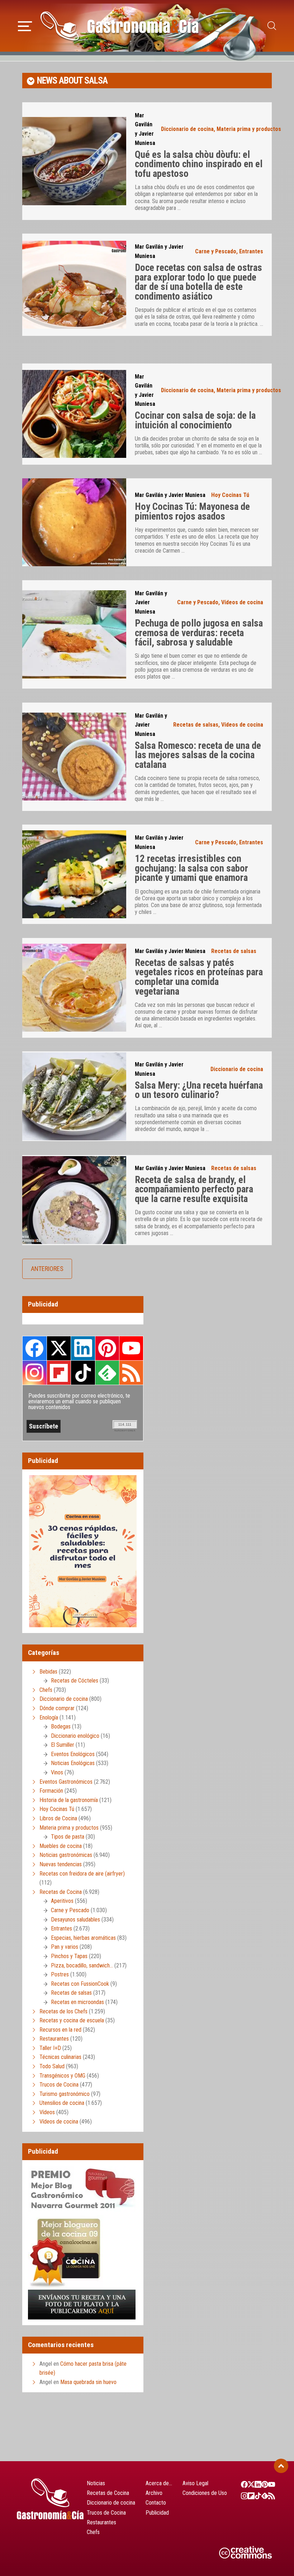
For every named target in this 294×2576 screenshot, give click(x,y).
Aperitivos (62, 1901)
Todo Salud (52, 2066)
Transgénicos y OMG (62, 2076)
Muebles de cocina (61, 1846)
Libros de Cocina (58, 1818)
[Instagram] (241, 2496)
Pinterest (107, 1348)
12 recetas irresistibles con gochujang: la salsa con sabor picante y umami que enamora (191, 868)
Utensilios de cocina (62, 2103)
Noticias (96, 2483)
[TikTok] (254, 2496)
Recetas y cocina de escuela (72, 2020)
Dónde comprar (57, 1708)
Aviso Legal (195, 2483)
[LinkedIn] (254, 2484)
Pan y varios (65, 1947)
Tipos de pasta (68, 1837)
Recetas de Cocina (61, 1892)
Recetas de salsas (196, 725)
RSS (131, 1373)
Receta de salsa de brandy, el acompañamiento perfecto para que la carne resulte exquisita (194, 1189)
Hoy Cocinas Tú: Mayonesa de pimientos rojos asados (192, 512)
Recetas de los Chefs (63, 2011)
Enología (49, 1718)
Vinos (57, 1772)
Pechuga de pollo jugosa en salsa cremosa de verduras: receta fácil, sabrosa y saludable (199, 633)
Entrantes (251, 251)
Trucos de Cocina (59, 2085)
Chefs (46, 1690)
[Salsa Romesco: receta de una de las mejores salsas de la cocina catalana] (74, 757)
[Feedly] (262, 2496)
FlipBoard (59, 1373)
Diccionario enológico (75, 1736)
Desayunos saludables (75, 1920)
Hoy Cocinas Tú (230, 495)
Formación (51, 1791)
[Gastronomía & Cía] (119, 26)
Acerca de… (159, 2483)
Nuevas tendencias (61, 1864)
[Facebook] (241, 2484)
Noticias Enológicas (73, 1763)
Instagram (35, 1373)
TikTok (83, 1373)
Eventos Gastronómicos (66, 1782)
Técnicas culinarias (60, 2057)
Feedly (107, 1373)
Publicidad (157, 2513)
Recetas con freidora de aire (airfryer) (82, 1874)
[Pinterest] (262, 2484)
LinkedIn (83, 1348)
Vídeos (47, 2112)
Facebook (35, 1348)
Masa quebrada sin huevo (88, 2382)
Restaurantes (54, 2039)
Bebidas (48, 1672)
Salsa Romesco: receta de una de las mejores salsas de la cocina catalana (198, 755)
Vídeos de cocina (242, 602)
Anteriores (47, 1269)
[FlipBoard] (248, 2496)
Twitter (59, 1348)
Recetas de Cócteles (75, 1681)
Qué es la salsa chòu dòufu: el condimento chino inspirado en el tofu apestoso (199, 164)
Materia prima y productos (249, 129)
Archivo (154, 2493)
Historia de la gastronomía (69, 1800)
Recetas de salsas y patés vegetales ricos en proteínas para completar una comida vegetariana (199, 977)
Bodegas (61, 1726)
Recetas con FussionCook (80, 1984)
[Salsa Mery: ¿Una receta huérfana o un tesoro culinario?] (74, 1096)
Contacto (156, 2503)
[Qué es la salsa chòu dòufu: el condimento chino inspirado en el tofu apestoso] (74, 161)
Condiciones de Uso (205, 2493)
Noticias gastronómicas (66, 1855)
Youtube (131, 1348)
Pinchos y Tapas (69, 1956)
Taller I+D (50, 2048)
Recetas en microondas (77, 2002)
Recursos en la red (60, 2030)
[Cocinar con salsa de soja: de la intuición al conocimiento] (74, 414)
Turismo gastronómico (65, 2094)
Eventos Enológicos (73, 1754)
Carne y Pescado (216, 251)
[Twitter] (248, 2484)
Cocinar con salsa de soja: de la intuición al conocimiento (195, 420)
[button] (25, 25)
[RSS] (268, 2496)
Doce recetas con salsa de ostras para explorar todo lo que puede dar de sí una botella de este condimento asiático (198, 282)
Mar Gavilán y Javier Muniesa (170, 495)
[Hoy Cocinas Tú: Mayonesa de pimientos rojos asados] (74, 522)
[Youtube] (268, 2484)
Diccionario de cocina (187, 129)
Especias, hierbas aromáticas (83, 1938)
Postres (60, 1974)
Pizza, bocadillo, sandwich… (82, 1965)
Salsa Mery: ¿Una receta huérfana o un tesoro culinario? (199, 1090)
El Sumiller (63, 1745)
